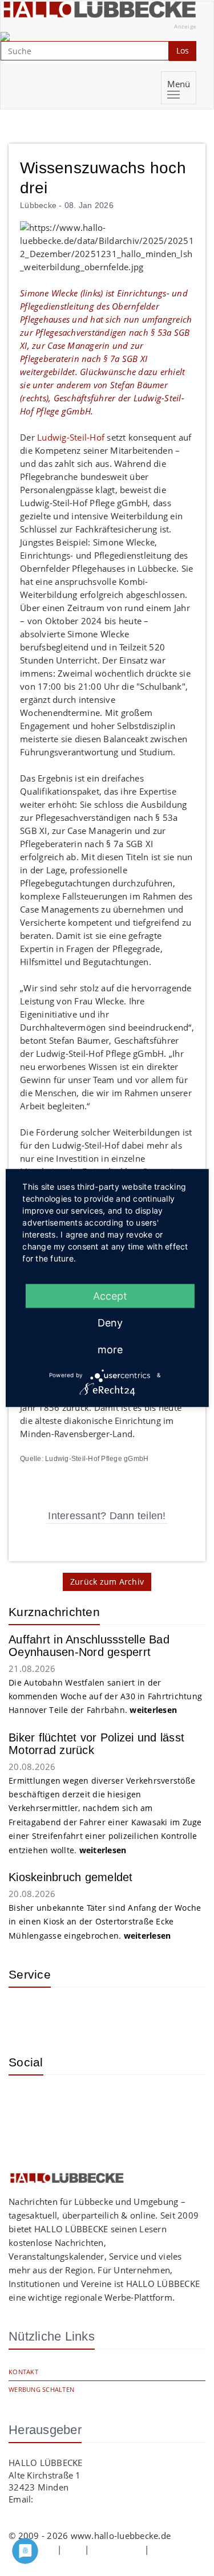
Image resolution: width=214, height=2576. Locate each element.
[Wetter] (26, 2013)
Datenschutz (117, 2549)
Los (183, 50)
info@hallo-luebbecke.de (86, 2499)
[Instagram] (26, 2101)
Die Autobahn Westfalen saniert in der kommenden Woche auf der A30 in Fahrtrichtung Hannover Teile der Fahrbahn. (105, 1696)
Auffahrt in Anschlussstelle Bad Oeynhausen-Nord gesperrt (89, 1646)
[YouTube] (63, 2101)
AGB (73, 2549)
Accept (110, 1295)
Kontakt (23, 2372)
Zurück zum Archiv (107, 1582)
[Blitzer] (63, 2013)
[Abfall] (100, 2013)
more (110, 1349)
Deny (110, 1322)
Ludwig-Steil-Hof (72, 437)
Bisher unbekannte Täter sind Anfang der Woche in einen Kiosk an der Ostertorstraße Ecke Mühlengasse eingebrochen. (105, 1922)
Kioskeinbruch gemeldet (71, 1877)
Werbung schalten (41, 2389)
